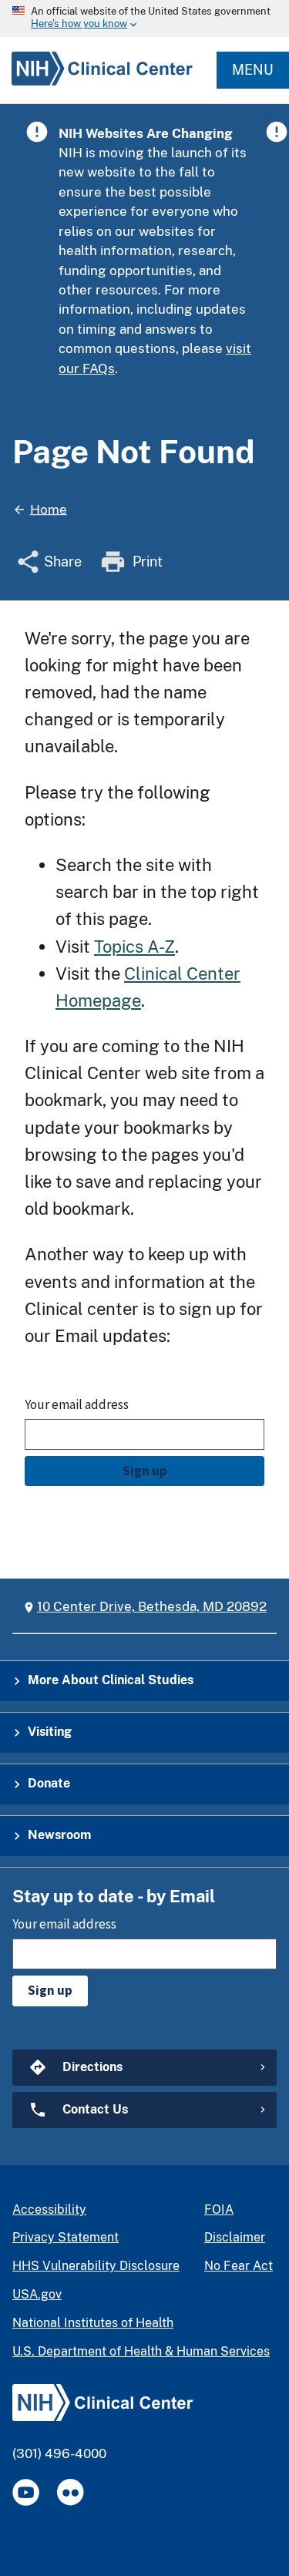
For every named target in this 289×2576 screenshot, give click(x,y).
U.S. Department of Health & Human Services (141, 2351)
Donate (49, 1783)
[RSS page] (71, 2492)
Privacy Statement (66, 2237)
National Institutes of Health (93, 2323)
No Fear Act (239, 2266)
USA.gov (37, 2294)
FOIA (219, 2209)
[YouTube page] (26, 2492)
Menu (253, 70)
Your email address (77, 1404)
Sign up (145, 1471)
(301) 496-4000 (59, 2453)
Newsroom (59, 1835)
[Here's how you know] (144, 18)
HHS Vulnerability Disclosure (96, 2266)
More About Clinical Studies (111, 1680)
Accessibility (49, 2209)
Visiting (50, 1732)
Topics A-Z (134, 947)
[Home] (96, 85)
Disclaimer (235, 2237)
